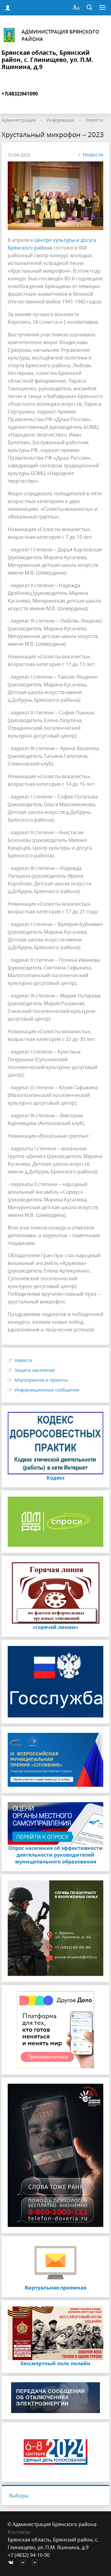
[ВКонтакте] (12, 2563)
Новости (94, 120)
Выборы (19, 2496)
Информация (61, 120)
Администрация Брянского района (60, 35)
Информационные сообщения (47, 1390)
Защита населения (35, 1370)
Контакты (19, 2532)
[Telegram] (24, 2563)
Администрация (19, 120)
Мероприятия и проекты (41, 1380)
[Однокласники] (36, 2563)
